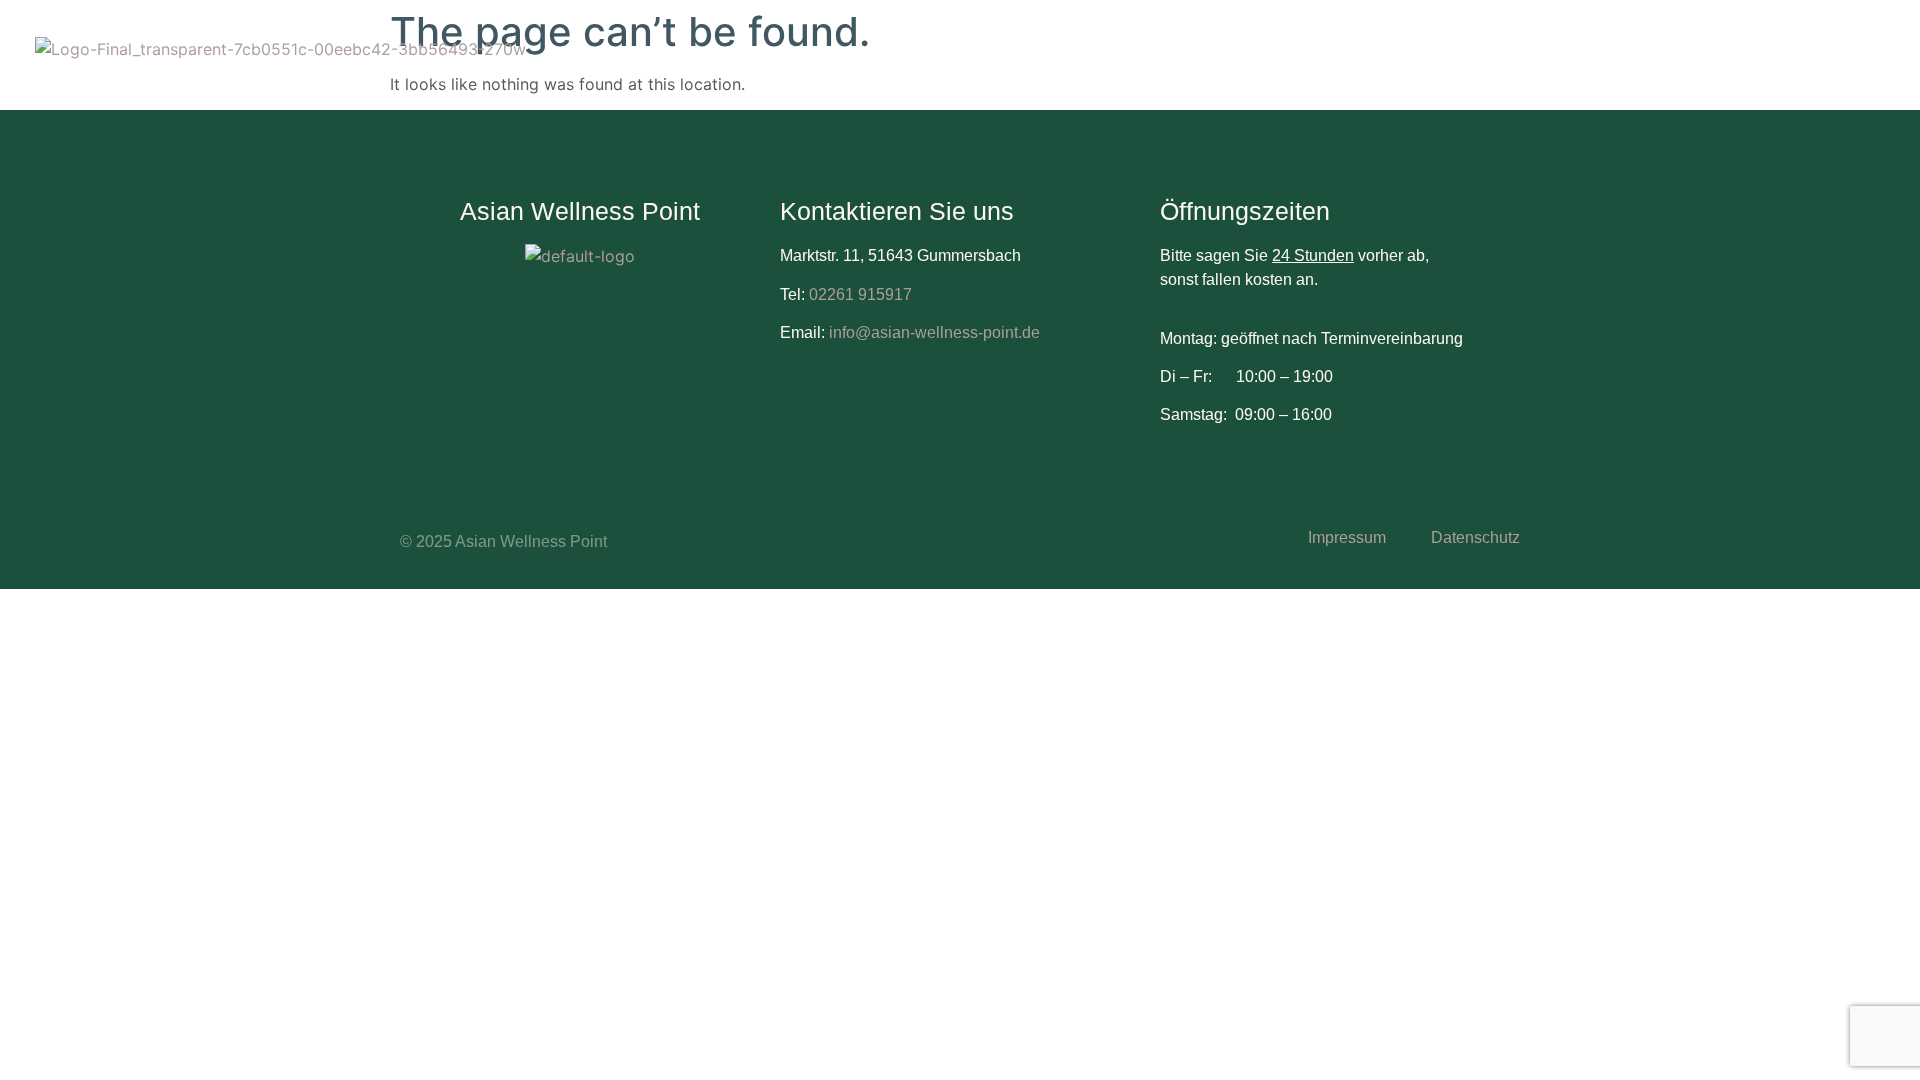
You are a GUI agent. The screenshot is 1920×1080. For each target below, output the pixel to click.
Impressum (1347, 537)
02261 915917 (860, 294)
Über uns (1237, 67)
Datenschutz (1475, 537)
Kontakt (1709, 67)
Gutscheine (1489, 67)
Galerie (1606, 67)
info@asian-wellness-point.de (932, 332)
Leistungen (1359, 67)
